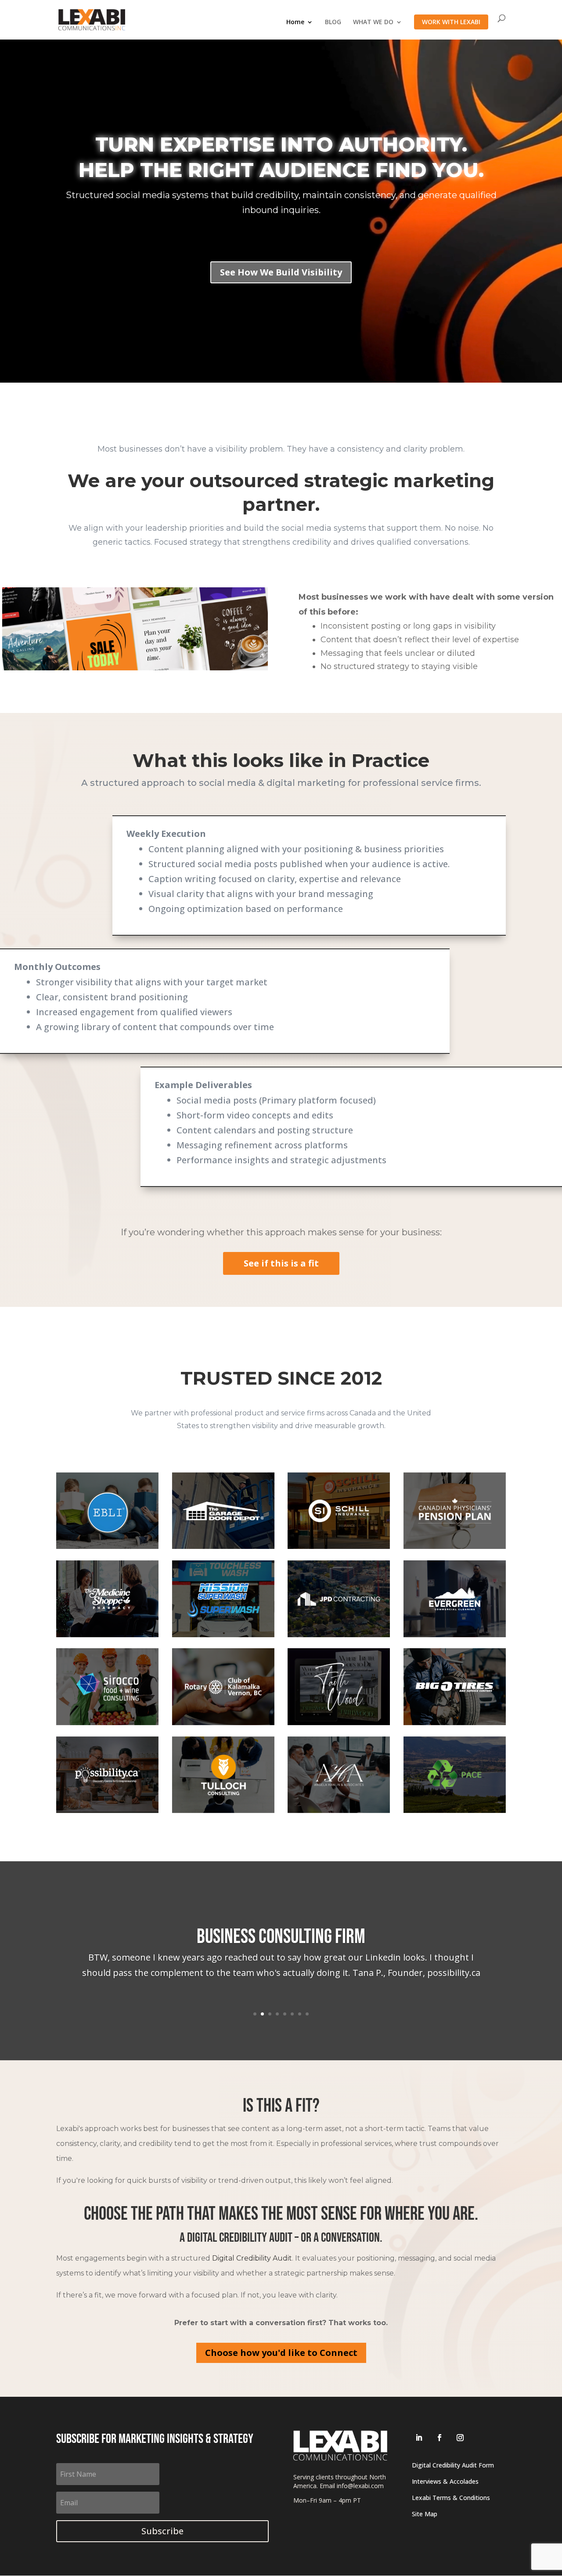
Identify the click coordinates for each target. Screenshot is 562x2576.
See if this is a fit (281, 1263)
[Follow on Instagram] (460, 2438)
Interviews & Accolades (445, 2481)
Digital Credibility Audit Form (453, 2465)
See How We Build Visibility (281, 272)
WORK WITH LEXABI (451, 22)
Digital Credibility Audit (252, 2258)
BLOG (333, 22)
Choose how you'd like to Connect (281, 2353)
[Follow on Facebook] (440, 2438)
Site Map (425, 2514)
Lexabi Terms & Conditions (451, 2498)
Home (295, 22)
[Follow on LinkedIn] (419, 2438)
